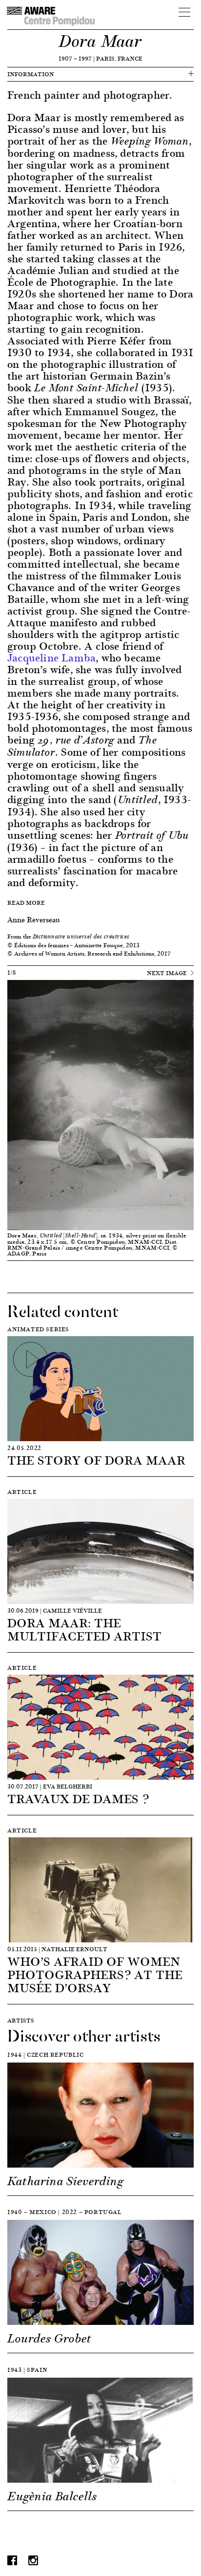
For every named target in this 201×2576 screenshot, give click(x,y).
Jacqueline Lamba (51, 657)
